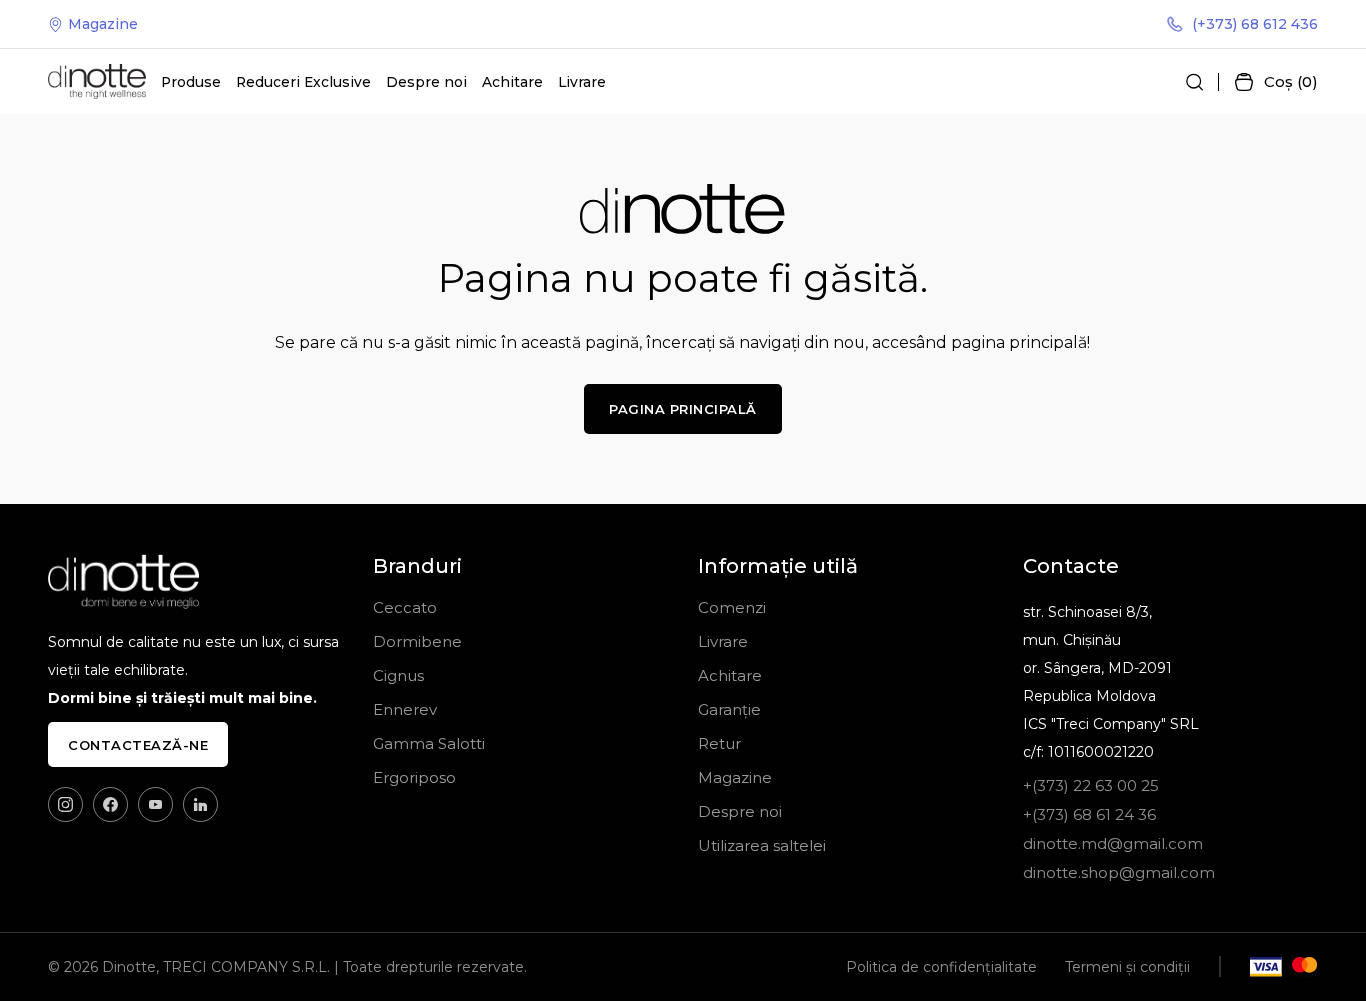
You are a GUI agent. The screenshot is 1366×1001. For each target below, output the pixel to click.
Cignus (398, 675)
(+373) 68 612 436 (1255, 24)
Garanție (729, 709)
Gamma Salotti (429, 743)
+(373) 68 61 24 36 (1089, 814)
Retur (719, 743)
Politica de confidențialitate (941, 967)
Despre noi (426, 82)
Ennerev (405, 709)
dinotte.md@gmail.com (1113, 843)
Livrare (582, 82)
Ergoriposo (414, 777)
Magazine (103, 24)
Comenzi (732, 607)
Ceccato (405, 607)
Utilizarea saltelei (762, 845)
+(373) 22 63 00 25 (1091, 785)
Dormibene (417, 641)
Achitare (512, 82)
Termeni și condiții (1127, 967)
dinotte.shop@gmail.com (1119, 872)
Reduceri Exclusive (303, 82)
